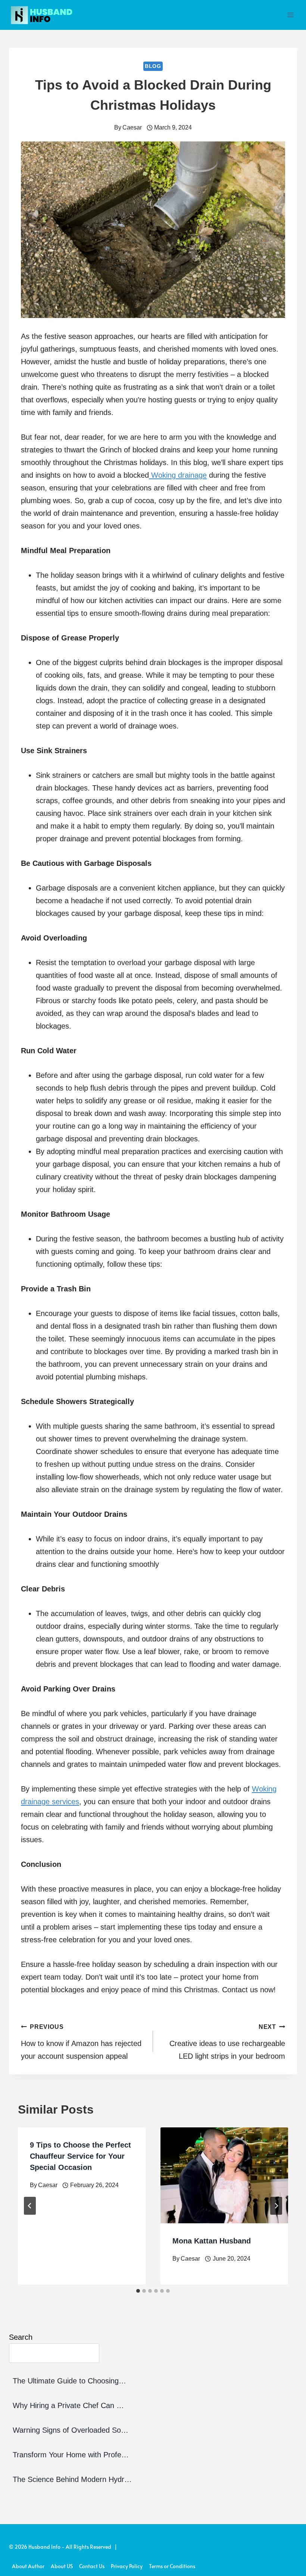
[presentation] (224, 2175)
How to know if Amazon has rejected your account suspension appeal (81, 2042)
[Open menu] (290, 15)
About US (62, 2566)
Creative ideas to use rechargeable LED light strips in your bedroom (227, 2042)
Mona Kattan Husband (212, 2241)
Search (21, 2337)
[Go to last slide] (30, 2206)
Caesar (132, 127)
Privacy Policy (127, 2566)
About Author (28, 2566)
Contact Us (92, 2566)
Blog (153, 66)
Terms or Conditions (172, 2566)
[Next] (276, 2206)
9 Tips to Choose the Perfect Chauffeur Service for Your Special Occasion (80, 2156)
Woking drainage (178, 475)
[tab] (138, 2291)
